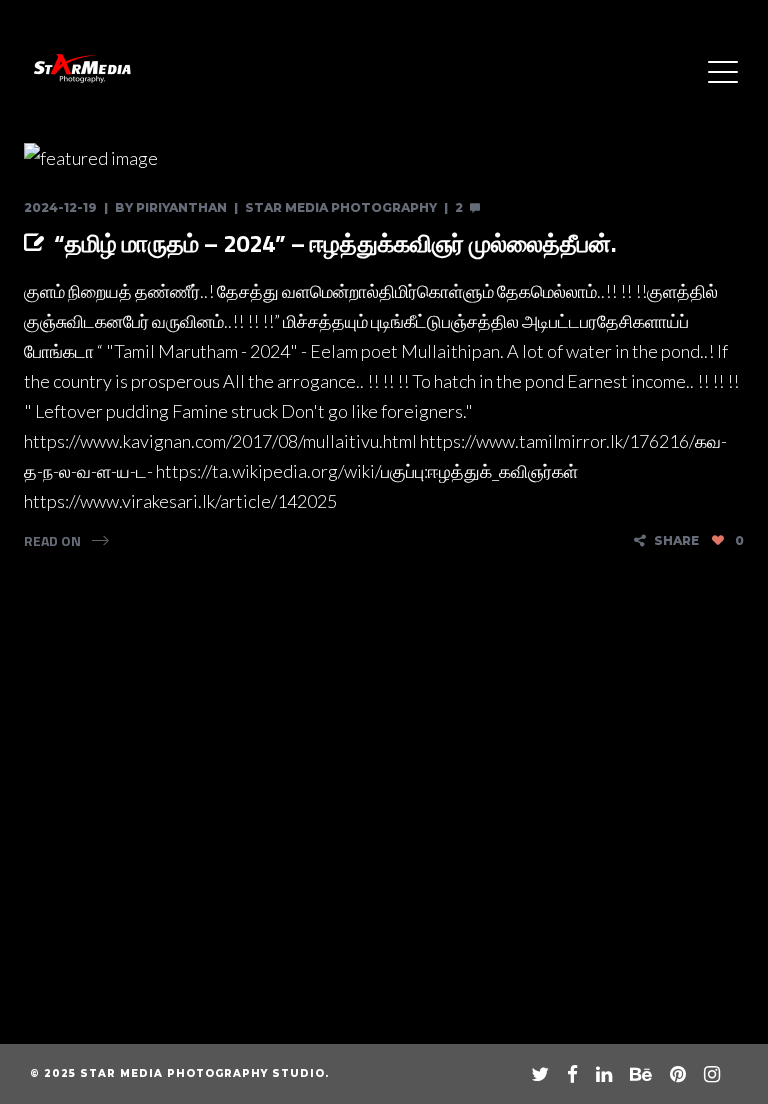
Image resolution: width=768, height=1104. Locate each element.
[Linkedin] (604, 1074)
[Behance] (641, 1074)
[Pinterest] (678, 1074)
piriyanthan (181, 207)
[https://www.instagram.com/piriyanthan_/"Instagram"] (712, 1074)
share (676, 540)
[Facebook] (572, 1074)
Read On (52, 540)
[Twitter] (540, 1074)
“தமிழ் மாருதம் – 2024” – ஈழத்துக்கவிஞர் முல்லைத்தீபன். (335, 243)
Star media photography (341, 207)
